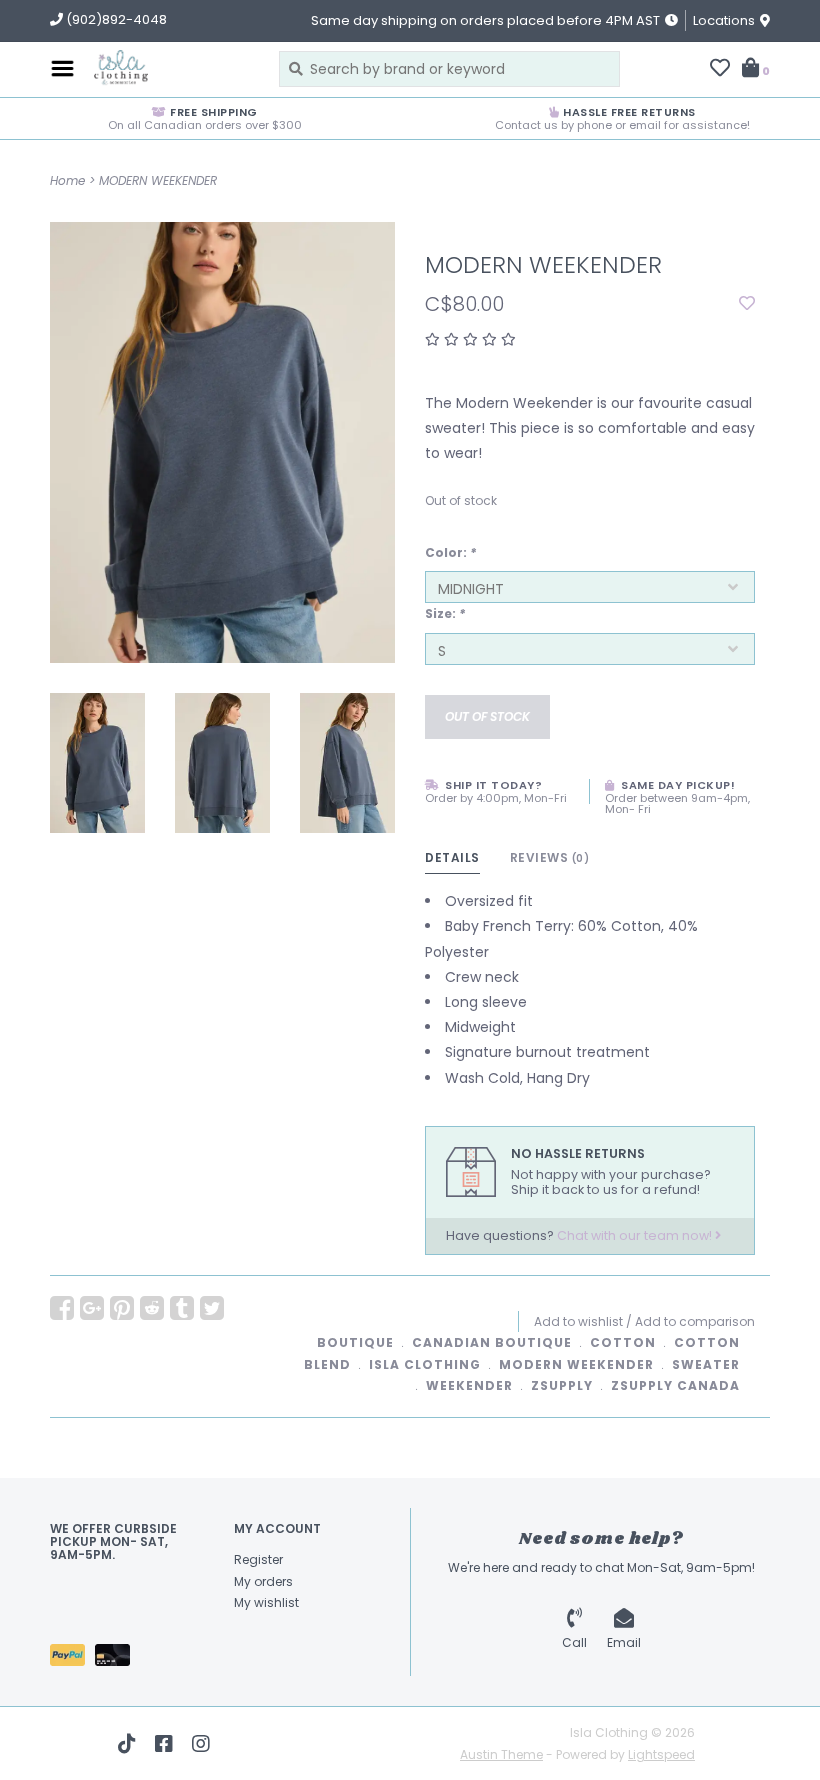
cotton (623, 1342)
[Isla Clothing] (171, 69)
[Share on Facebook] (62, 1308)
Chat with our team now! (636, 1235)
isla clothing (425, 1364)
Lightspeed (661, 1754)
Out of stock (487, 716)
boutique (355, 1342)
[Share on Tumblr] (182, 1308)
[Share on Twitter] (212, 1308)
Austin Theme (501, 1754)
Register (258, 1559)
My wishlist (266, 1602)
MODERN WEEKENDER (158, 180)
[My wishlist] (720, 70)
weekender (469, 1385)
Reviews (550, 857)
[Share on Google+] (92, 1308)
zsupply (562, 1385)
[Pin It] (122, 1308)
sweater (706, 1364)
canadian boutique (492, 1342)
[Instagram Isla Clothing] (201, 1744)
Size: (445, 613)
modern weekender (576, 1364)
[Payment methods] (72, 1658)
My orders (263, 1581)
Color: (450, 552)
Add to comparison (695, 1321)
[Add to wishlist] (747, 304)
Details (452, 857)
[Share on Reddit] (152, 1308)
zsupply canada (675, 1385)
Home (67, 180)
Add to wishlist (578, 1321)
